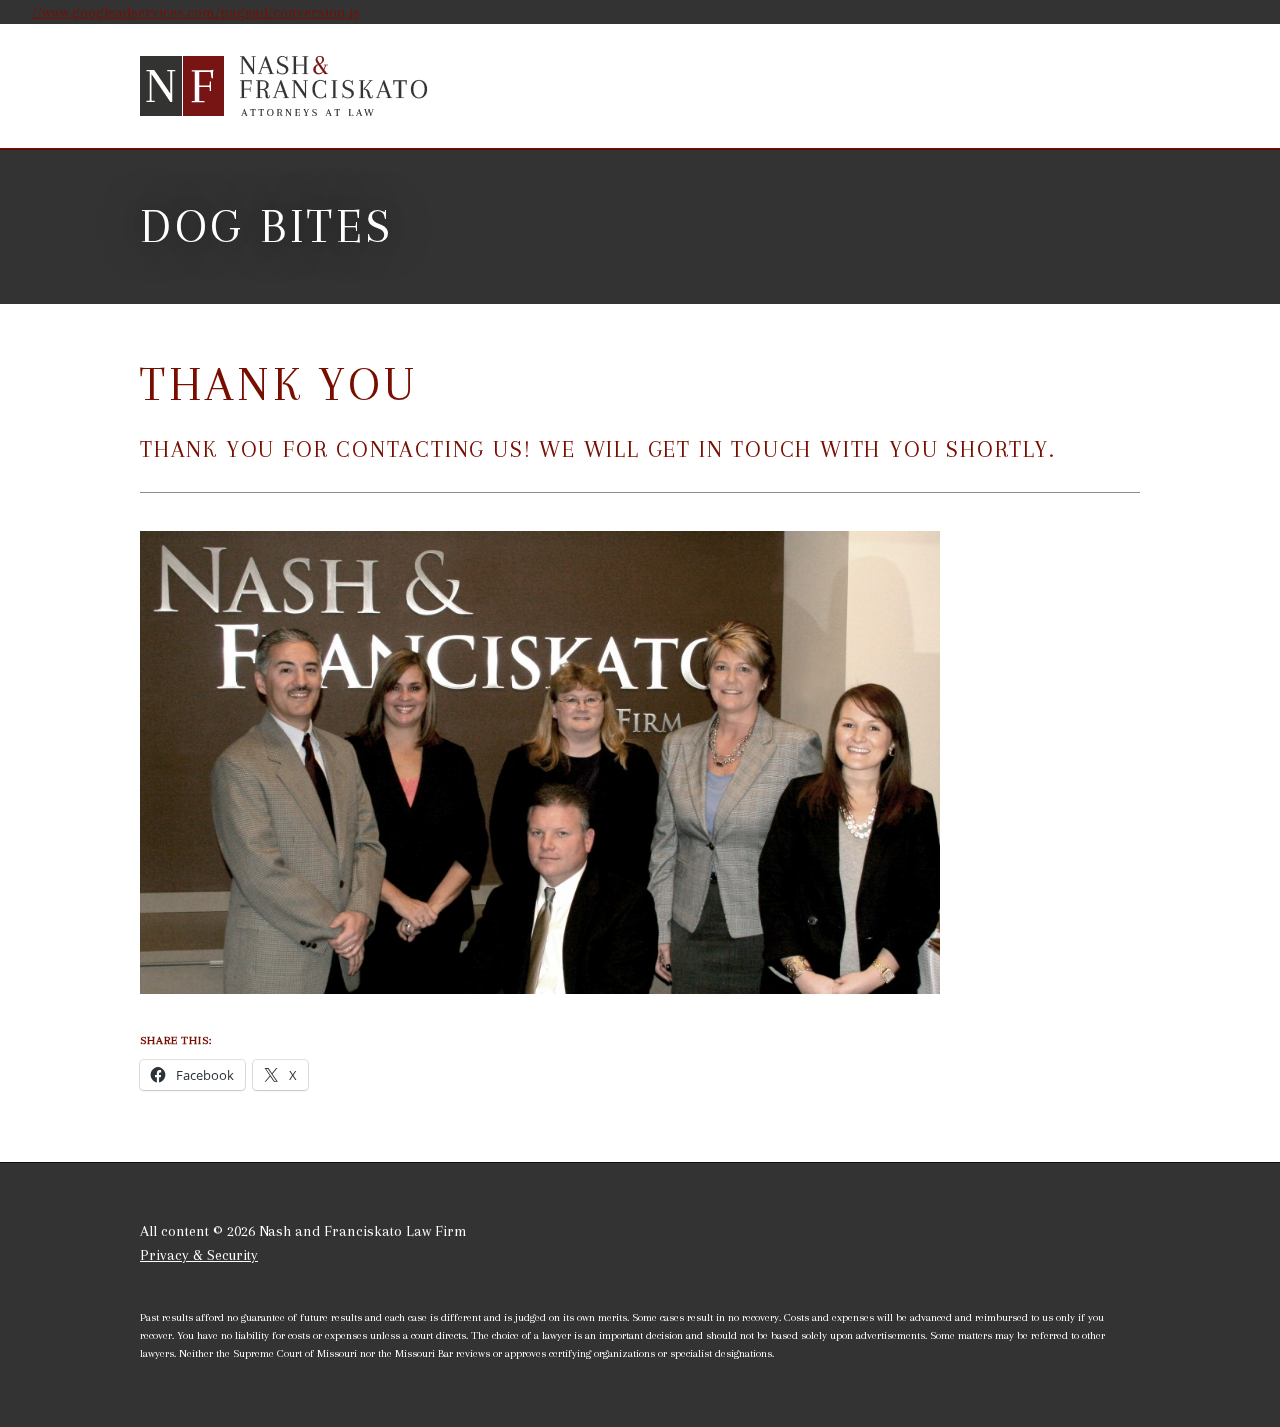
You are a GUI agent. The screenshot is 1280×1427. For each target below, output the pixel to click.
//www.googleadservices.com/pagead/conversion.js (196, 12)
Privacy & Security (199, 1255)
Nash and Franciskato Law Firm (285, 86)
